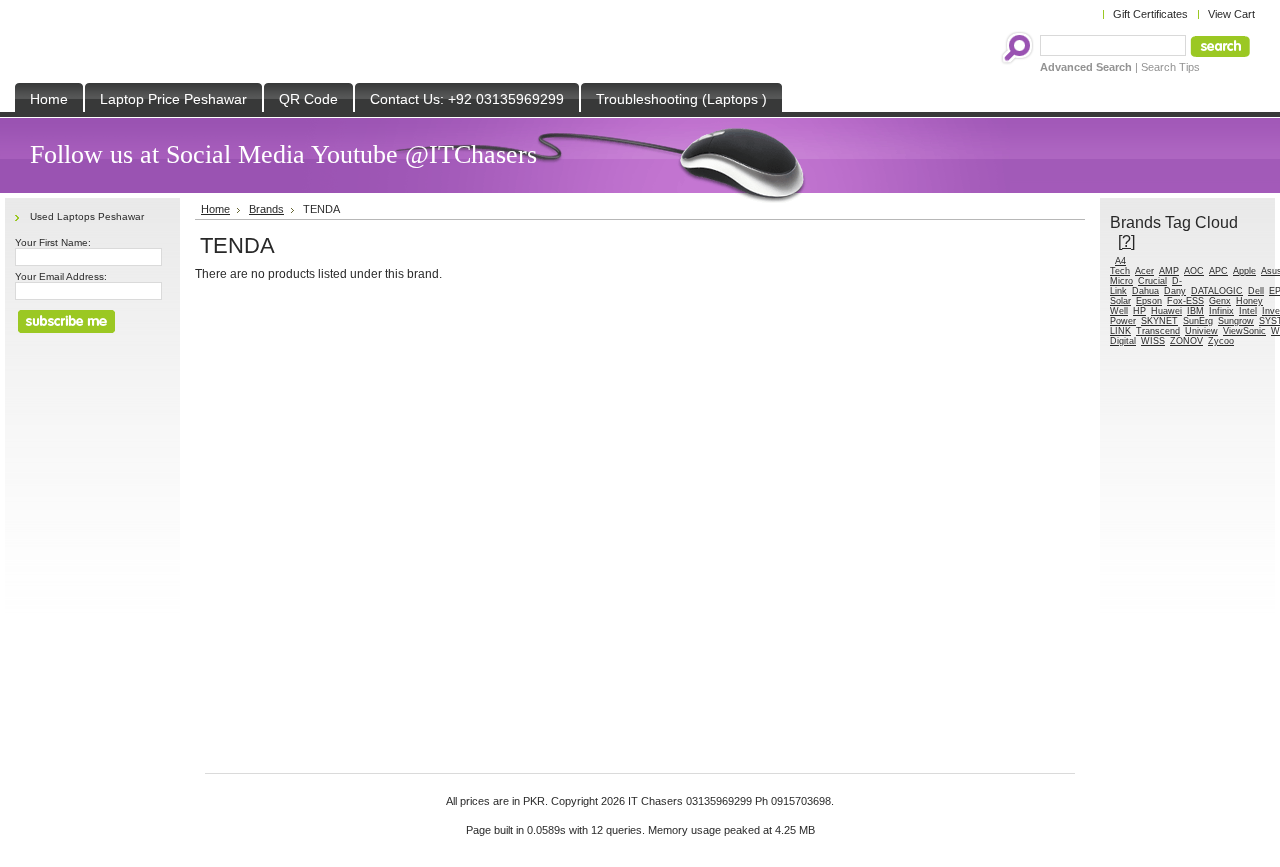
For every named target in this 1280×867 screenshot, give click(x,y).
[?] (1126, 241)
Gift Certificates (1150, 14)
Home (215, 209)
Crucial (1152, 281)
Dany (1175, 291)
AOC (1194, 271)
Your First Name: (53, 242)
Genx (1220, 301)
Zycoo (1221, 341)
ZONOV (1186, 341)
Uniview (1201, 331)
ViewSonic (1244, 331)
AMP (1169, 271)
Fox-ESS (1185, 301)
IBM (1195, 311)
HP (1139, 311)
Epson (1149, 301)
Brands (266, 209)
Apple (1244, 271)
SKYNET (1159, 321)
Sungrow (1236, 321)
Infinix (1221, 311)
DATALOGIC (1217, 291)
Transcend (1158, 331)
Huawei (1166, 311)
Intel (1248, 311)
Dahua (1145, 291)
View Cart (1231, 14)
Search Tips (1170, 67)
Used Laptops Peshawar (87, 216)
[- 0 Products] (1112, 261)
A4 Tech (1120, 266)
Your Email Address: (61, 276)
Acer (1144, 271)
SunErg (1198, 321)
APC (1218, 271)
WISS (1153, 341)
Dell (1256, 291)
